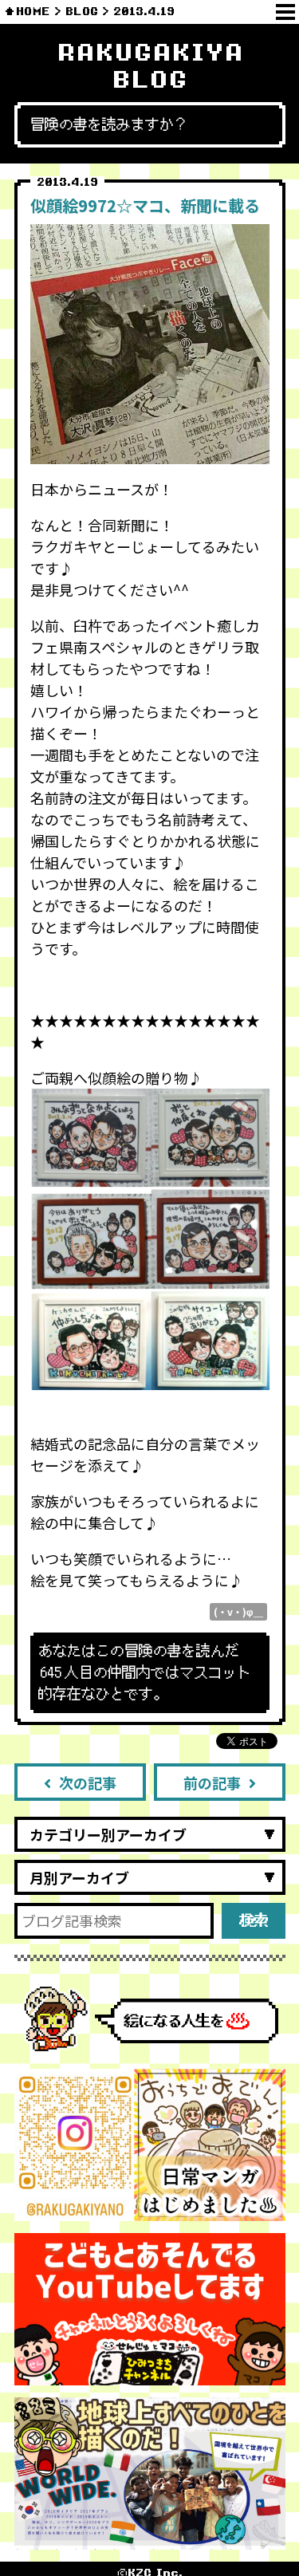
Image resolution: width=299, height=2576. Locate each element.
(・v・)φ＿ (238, 1611)
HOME (33, 12)
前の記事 (212, 1782)
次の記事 (88, 1782)
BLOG (82, 12)
